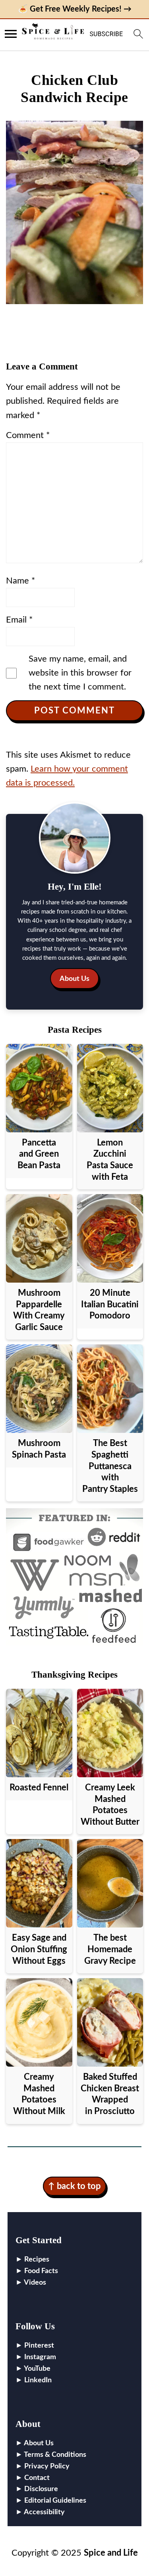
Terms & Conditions (55, 2455)
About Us (74, 979)
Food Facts (41, 2271)
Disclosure (41, 2489)
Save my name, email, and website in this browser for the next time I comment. (80, 673)
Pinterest (39, 2346)
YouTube (37, 2369)
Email (19, 620)
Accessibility (44, 2512)
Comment (28, 435)
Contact (37, 2478)
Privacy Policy (47, 2466)
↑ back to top (74, 2186)
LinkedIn (38, 2380)
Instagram (40, 2357)
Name (20, 581)
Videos (35, 2283)
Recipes (37, 2260)
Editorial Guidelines (55, 2501)
